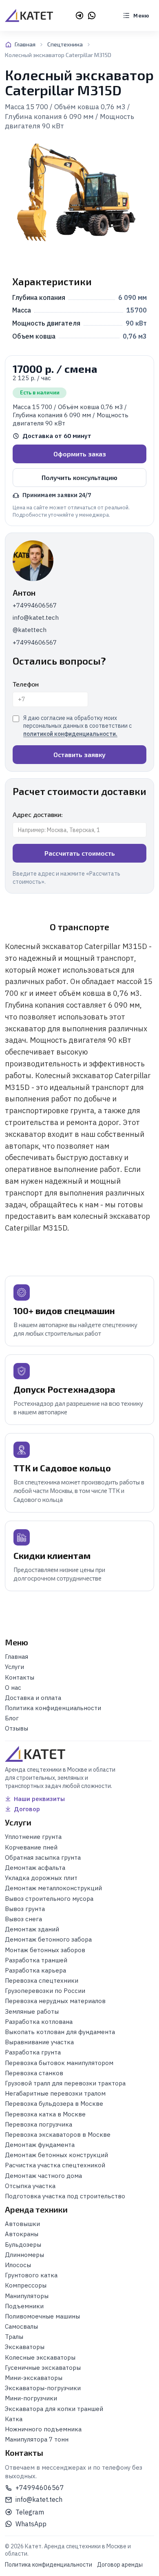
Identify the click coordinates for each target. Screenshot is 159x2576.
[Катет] (29, 15)
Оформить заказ (80, 454)
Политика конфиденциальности (49, 2565)
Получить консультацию (79, 477)
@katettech (30, 630)
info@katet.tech (36, 618)
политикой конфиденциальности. (70, 734)
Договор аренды (120, 2565)
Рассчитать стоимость (80, 853)
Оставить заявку (79, 754)
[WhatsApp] (92, 15)
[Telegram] (79, 15)
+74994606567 (35, 605)
